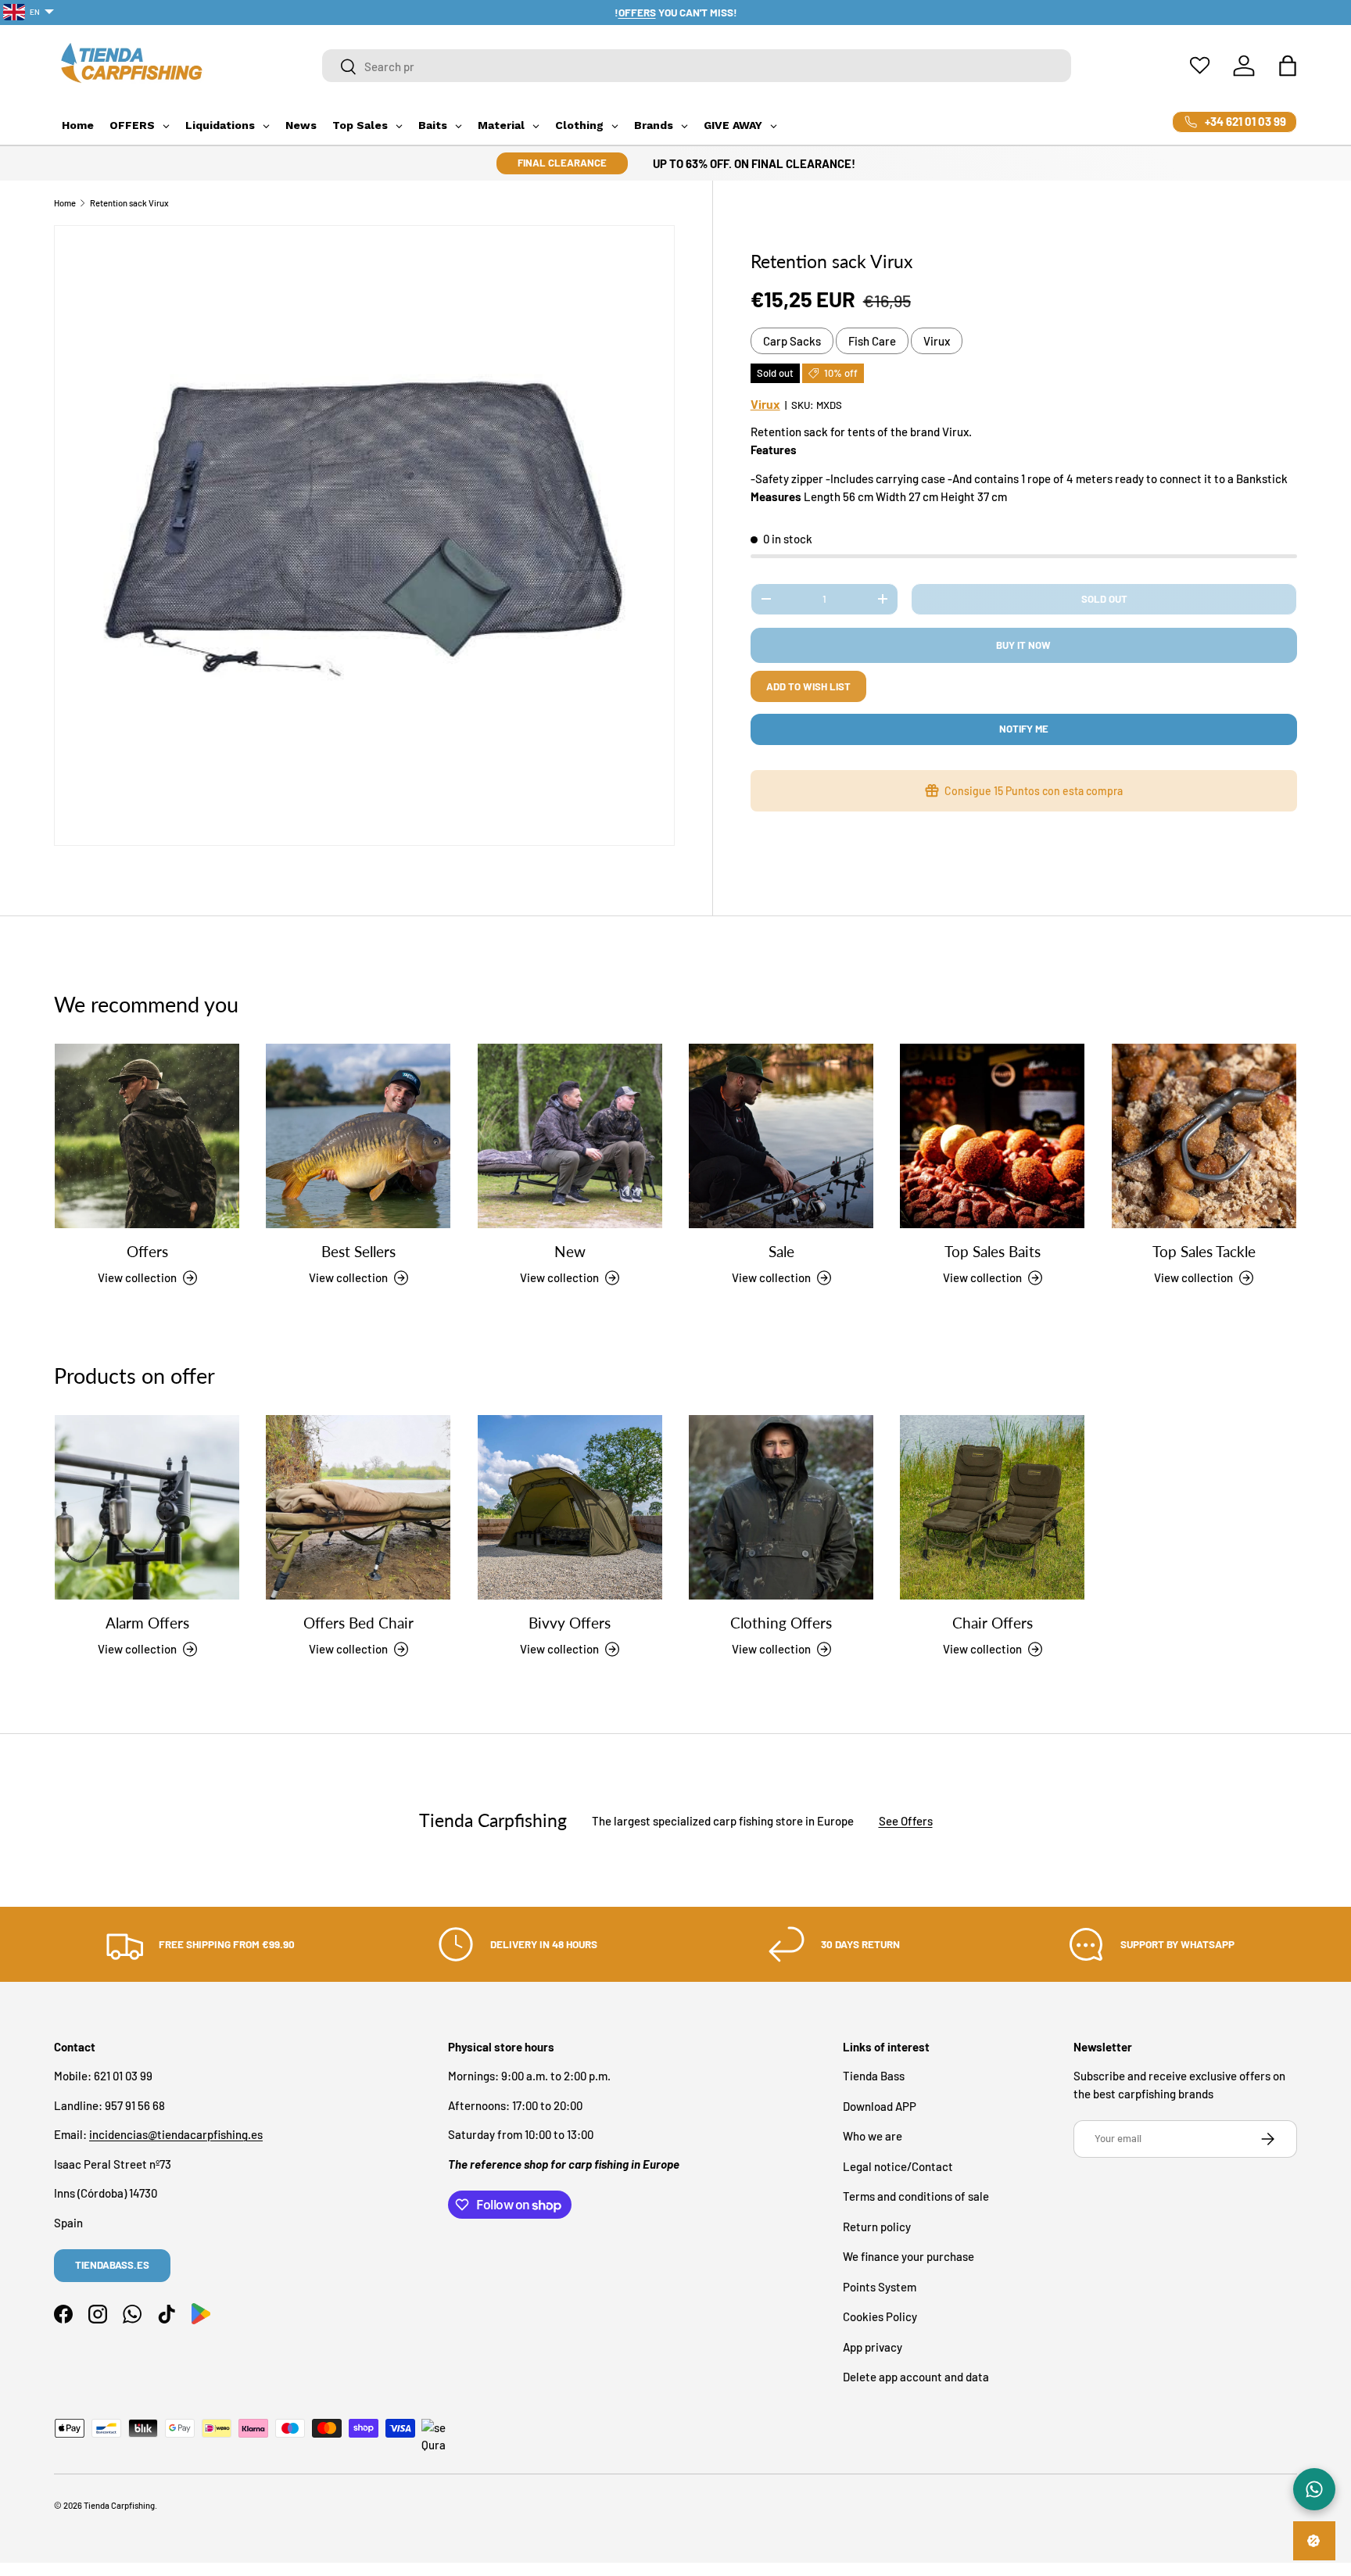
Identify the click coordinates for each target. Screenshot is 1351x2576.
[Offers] (147, 1136)
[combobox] (697, 66)
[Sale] (781, 1136)
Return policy (877, 2227)
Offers (147, 1252)
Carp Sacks (792, 341)
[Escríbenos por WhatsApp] (1314, 2489)
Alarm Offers (147, 1623)
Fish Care (872, 341)
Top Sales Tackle (1204, 1252)
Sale (781, 1252)
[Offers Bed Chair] (358, 1507)
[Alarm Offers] (147, 1507)
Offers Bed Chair (358, 1623)
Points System (880, 2287)
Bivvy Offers (570, 1623)
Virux (937, 341)
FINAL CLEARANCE (562, 163)
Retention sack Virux (129, 203)
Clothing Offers (781, 1623)
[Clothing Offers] (781, 1507)
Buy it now (1023, 645)
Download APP (880, 2106)
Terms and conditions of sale (916, 2197)
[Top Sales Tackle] (1204, 1136)
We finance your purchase (908, 2257)
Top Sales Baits (993, 1252)
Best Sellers (358, 1252)
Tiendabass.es (112, 2265)
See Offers (906, 1820)
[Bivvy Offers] (570, 1507)
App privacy (873, 2347)
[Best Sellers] (358, 1136)
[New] (570, 1136)
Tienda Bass (874, 2076)
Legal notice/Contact (898, 2166)
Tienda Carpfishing (119, 2505)
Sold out (1104, 599)
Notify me (1024, 729)
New (570, 1252)
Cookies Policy (880, 2317)
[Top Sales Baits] (992, 1136)
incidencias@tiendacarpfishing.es (176, 2135)
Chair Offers (993, 1623)
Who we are (873, 2137)
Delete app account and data (916, 2377)
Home (65, 203)
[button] (1288, 66)
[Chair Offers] (992, 1507)
